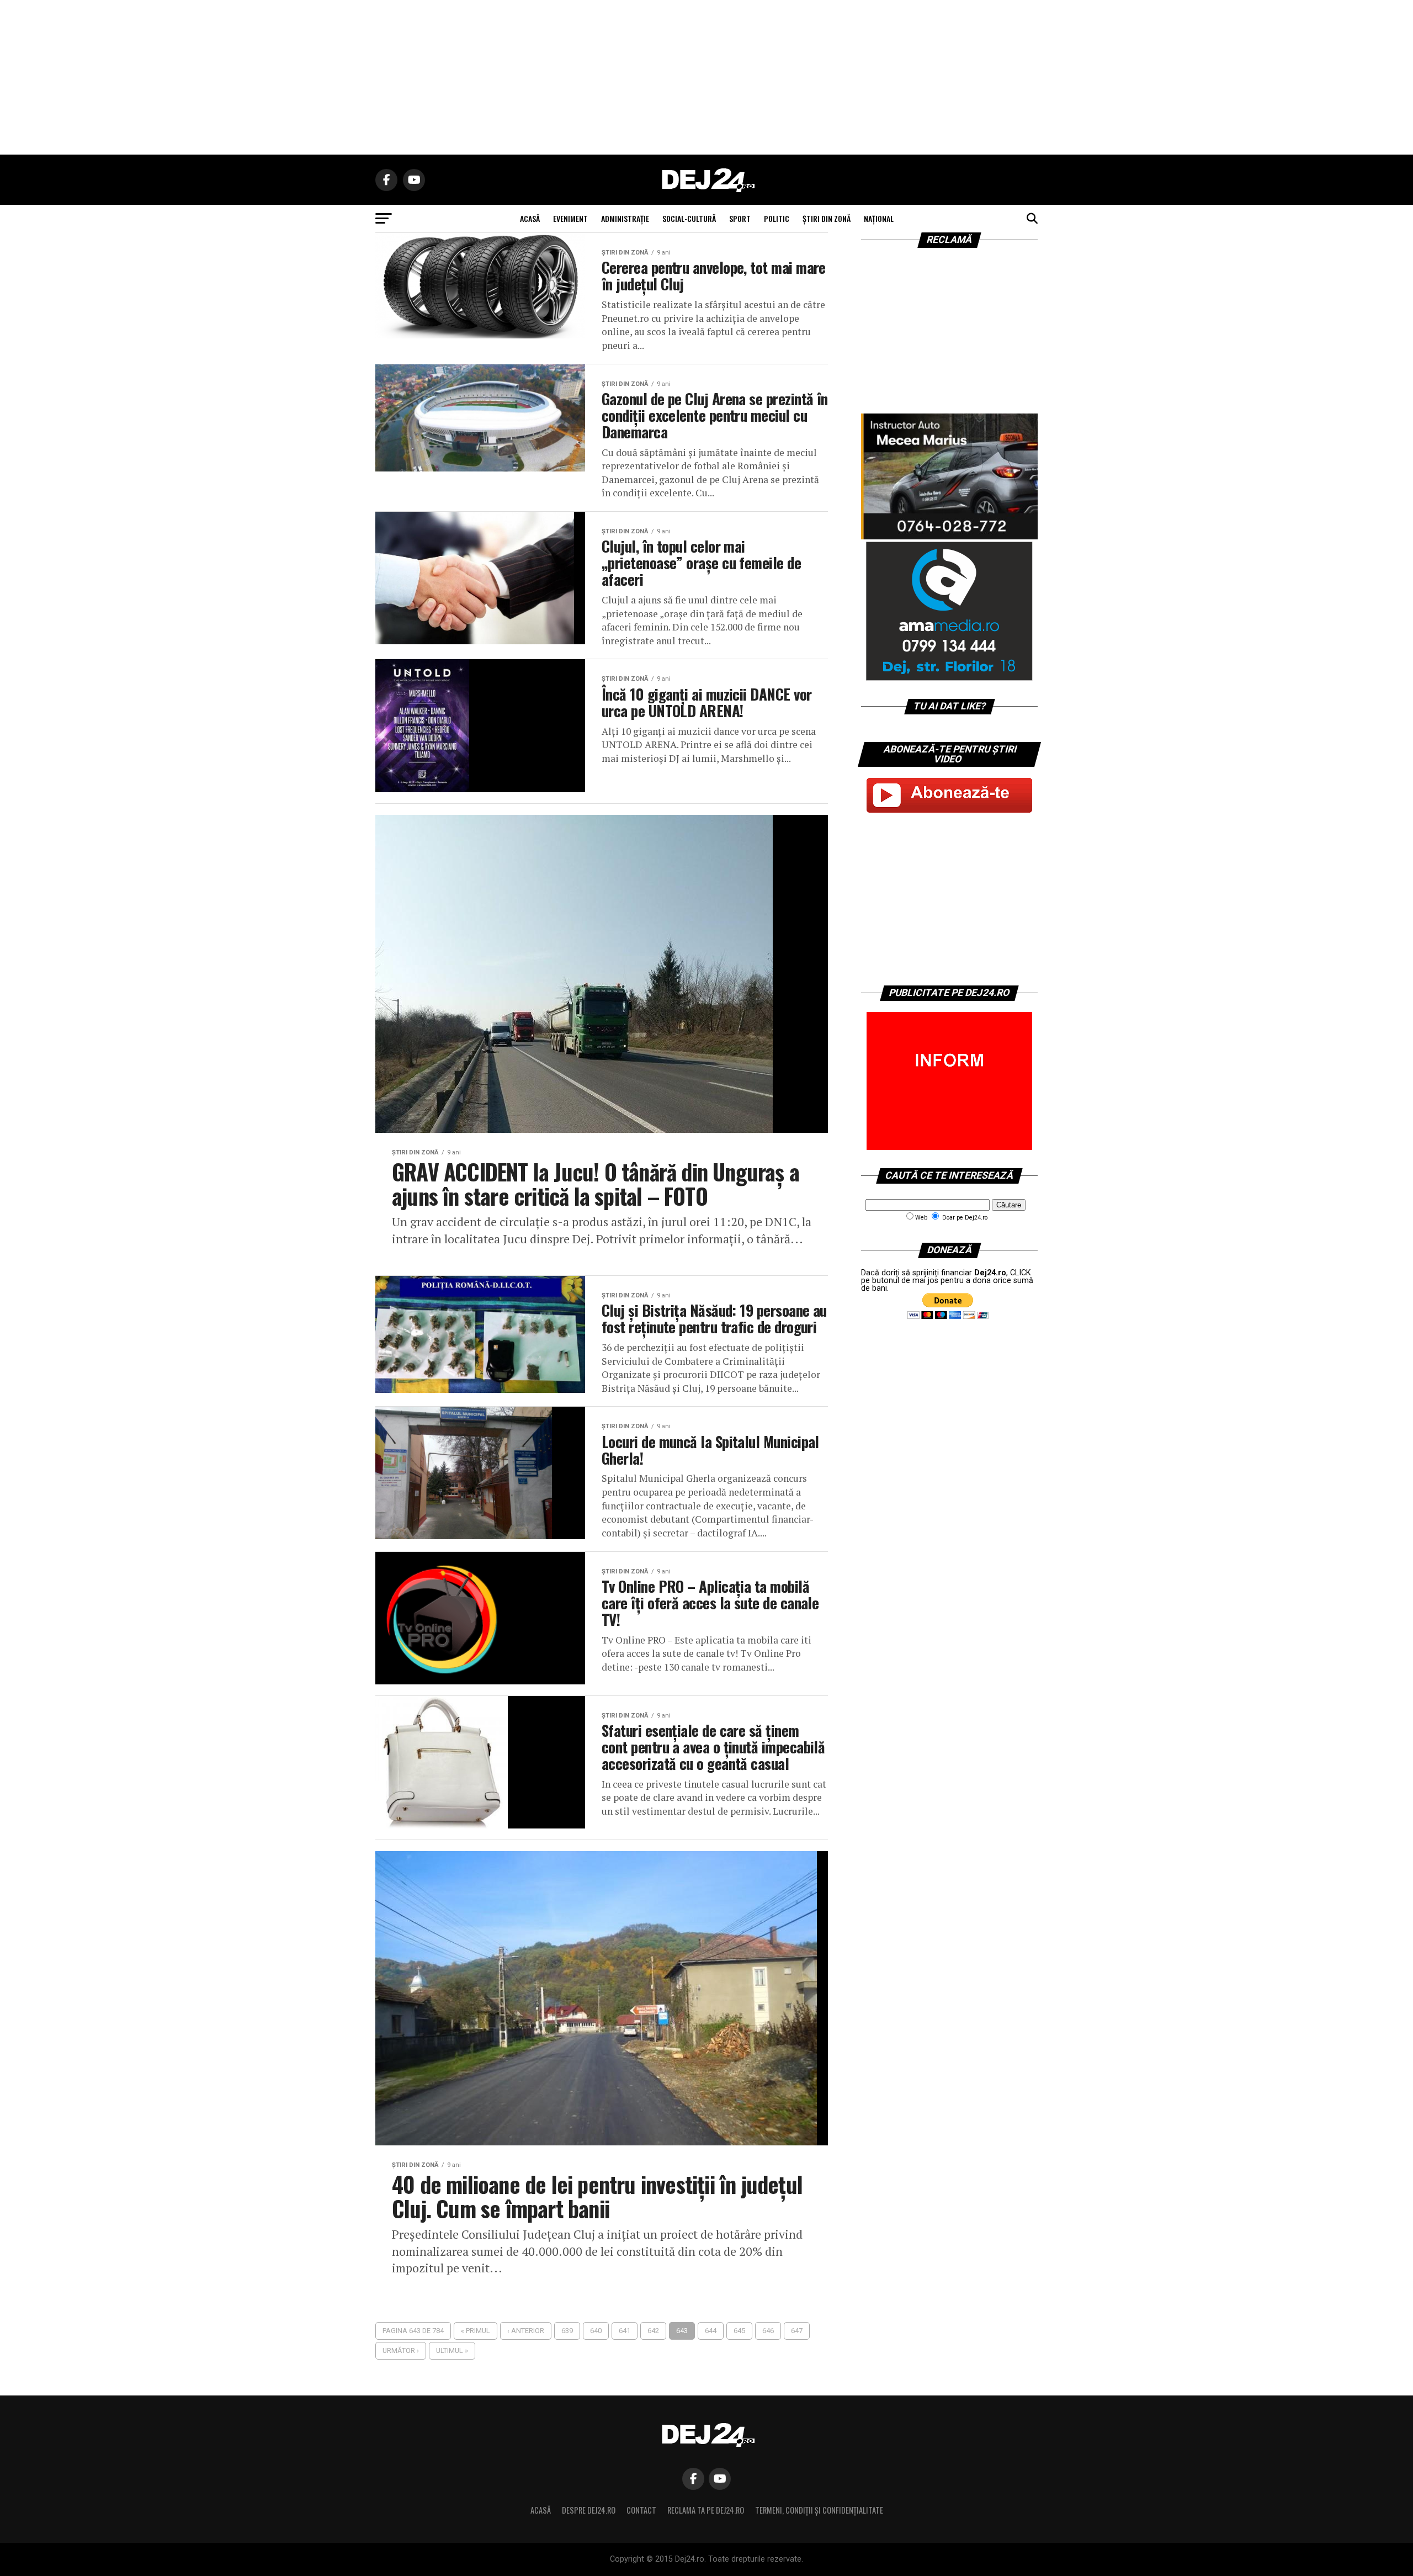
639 (567, 2331)
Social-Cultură (689, 218)
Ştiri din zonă (827, 218)
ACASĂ (530, 218)
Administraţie (625, 218)
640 (596, 2331)
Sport (740, 218)
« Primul (476, 2331)
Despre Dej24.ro (589, 2510)
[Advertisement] (706, 77)
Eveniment (570, 218)
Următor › (401, 2350)
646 (768, 2331)
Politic (777, 218)
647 (797, 2331)
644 (711, 2331)
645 (739, 2331)
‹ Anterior (526, 2331)
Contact (641, 2510)
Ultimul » (452, 2350)
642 (653, 2331)
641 (625, 2331)
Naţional (879, 218)
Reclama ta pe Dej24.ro (706, 2510)
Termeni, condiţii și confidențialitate (819, 2510)
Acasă (541, 2510)
